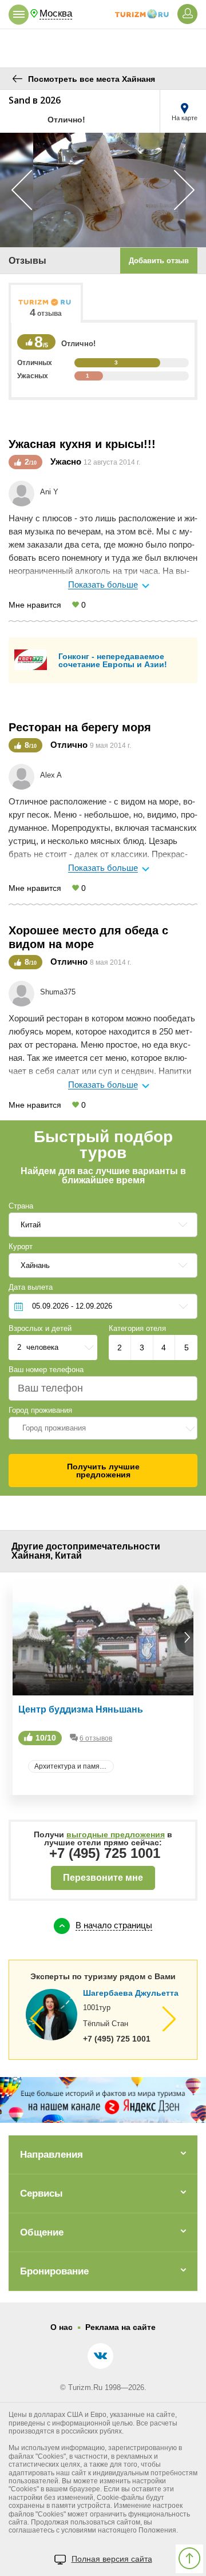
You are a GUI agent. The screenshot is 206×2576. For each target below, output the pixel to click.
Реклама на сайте (120, 2327)
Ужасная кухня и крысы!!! (82, 444)
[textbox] (103, 1428)
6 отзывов (96, 1738)
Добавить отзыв (159, 261)
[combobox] (103, 1428)
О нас (62, 2327)
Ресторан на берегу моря (80, 727)
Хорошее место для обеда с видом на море (88, 937)
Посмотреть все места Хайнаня (92, 79)
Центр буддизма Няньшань (81, 1709)
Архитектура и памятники (74, 1766)
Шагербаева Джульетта (131, 1993)
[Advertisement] (103, 43)
